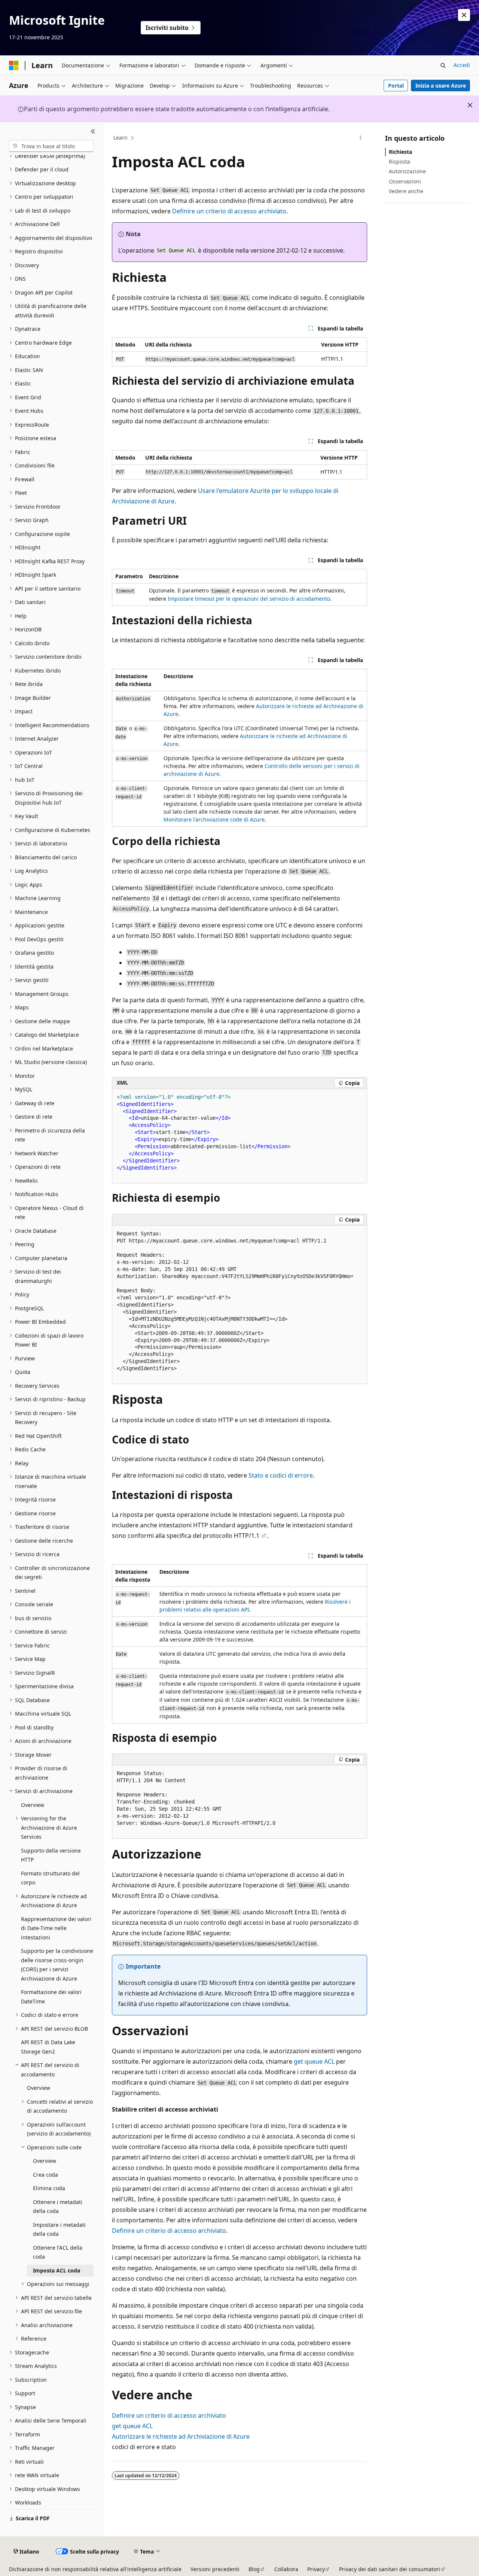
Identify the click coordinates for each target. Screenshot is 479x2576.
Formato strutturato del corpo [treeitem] (50, 1878)
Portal (396, 86)
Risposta (399, 161)
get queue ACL (314, 2061)
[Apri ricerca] (443, 65)
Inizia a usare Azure (441, 86)
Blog (254, 2569)
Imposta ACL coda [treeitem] (57, 2270)
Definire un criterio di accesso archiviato (229, 211)
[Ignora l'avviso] (464, 15)
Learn (120, 138)
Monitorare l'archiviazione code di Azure (214, 819)
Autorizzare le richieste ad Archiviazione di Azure (181, 2436)
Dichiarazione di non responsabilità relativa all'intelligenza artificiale (95, 2569)
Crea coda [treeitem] (45, 2175)
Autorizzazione (407, 171)
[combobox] (51, 146)
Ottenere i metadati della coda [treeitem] (58, 2207)
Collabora (286, 2569)
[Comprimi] (93, 131)
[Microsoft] (14, 65)
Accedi (462, 65)
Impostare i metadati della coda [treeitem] (59, 2229)
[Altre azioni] (361, 138)
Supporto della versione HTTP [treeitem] (51, 1855)
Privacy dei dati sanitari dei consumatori (390, 2569)
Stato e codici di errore (281, 1475)
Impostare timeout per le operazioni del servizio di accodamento (249, 599)
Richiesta (400, 152)
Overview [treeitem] (33, 1805)
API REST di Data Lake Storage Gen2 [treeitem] (48, 2047)
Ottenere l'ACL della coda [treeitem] (58, 2252)
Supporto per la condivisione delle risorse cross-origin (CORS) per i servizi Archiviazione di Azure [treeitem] (57, 1965)
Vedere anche (406, 191)
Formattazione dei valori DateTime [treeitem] (51, 1997)
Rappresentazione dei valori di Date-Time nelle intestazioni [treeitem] (56, 1928)
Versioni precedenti (215, 2569)
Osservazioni (405, 181)
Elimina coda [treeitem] (49, 2188)
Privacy (316, 2569)
